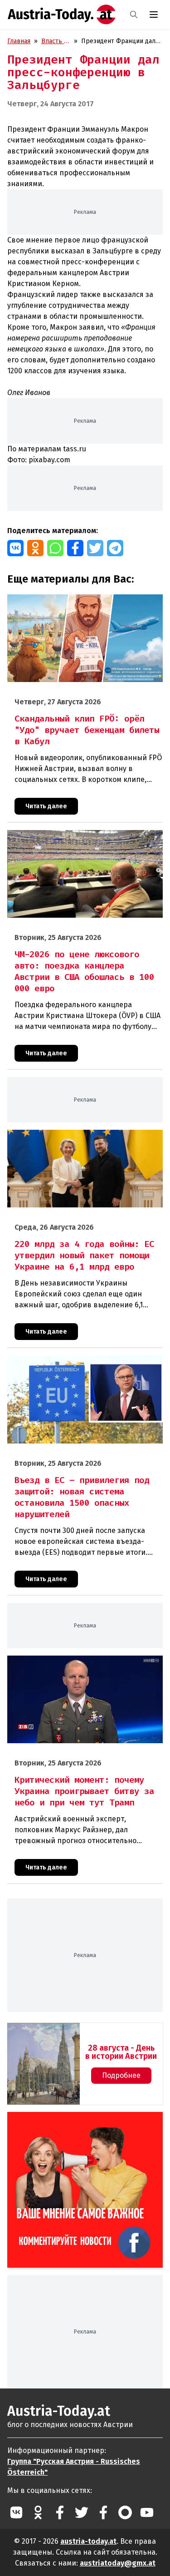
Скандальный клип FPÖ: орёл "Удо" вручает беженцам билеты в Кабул (73, 604)
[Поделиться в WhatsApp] (55, 548)
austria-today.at (88, 2541)
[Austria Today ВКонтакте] (16, 2512)
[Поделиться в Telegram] (115, 548)
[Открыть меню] (154, 15)
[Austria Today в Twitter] (82, 2512)
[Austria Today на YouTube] (147, 2512)
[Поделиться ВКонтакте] (15, 548)
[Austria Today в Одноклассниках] (38, 2512)
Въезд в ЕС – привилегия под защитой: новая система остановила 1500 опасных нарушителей (80, 1365)
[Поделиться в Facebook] (75, 548)
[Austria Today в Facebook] (60, 2512)
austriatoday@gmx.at (118, 2563)
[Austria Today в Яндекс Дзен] (125, 2512)
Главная (19, 41)
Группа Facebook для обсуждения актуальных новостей (66, 2123)
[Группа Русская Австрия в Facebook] (103, 2512)
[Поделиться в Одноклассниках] (35, 548)
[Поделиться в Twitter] (95, 548)
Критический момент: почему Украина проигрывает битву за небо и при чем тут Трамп (80, 1665)
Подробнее (121, 2075)
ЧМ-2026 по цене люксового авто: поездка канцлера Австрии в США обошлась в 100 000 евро (85, 840)
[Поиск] (134, 15)
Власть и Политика (56, 42)
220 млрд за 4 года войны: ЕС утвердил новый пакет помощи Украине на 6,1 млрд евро (76, 1139)
